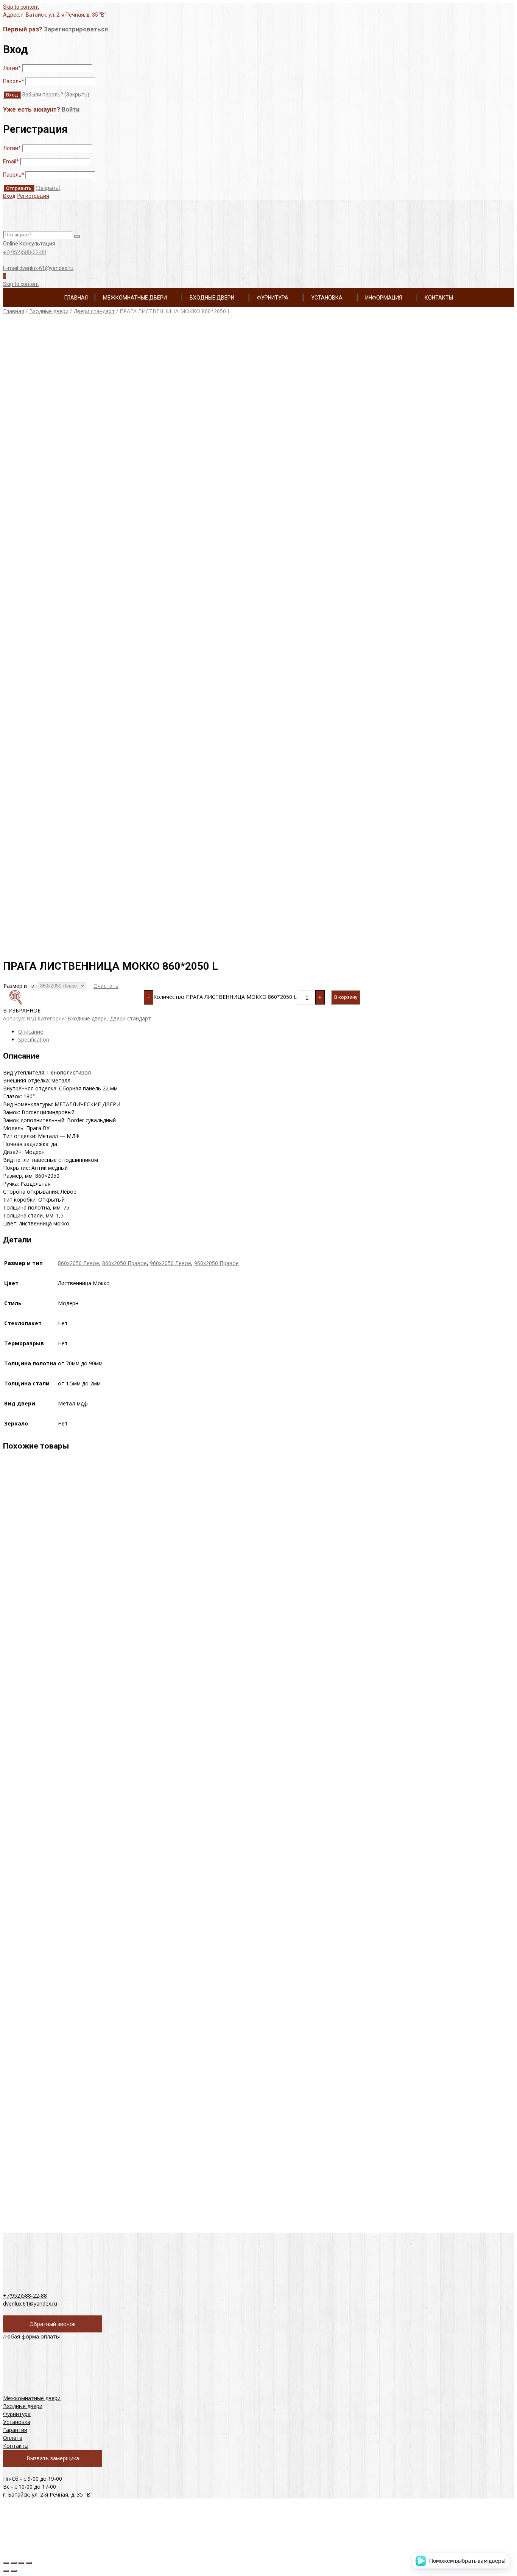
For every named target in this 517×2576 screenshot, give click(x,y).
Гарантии (15, 2430)
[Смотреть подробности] (56, 1608)
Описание (31, 1032)
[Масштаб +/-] (29, 2563)
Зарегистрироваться (76, 29)
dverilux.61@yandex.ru (30, 2303)
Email (11, 161)
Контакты (439, 298)
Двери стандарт (94, 311)
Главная (76, 298)
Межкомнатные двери (135, 298)
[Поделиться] (14, 2563)
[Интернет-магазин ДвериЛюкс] (46, 227)
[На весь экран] (21, 2563)
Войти (71, 109)
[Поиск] (77, 236)
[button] (83, 1002)
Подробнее (74, 1642)
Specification (34, 1040)
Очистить (106, 986)
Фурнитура (273, 298)
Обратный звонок (53, 2324)
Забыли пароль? (43, 95)
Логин (12, 68)
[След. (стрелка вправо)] (14, 2571)
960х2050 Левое (171, 1263)
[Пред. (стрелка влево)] (6, 2571)
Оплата (13, 2438)
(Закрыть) (77, 95)
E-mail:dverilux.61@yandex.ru (38, 268)
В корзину (346, 997)
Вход (9, 196)
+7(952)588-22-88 (25, 252)
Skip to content (21, 7)
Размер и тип (20, 986)
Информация (384, 298)
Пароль (14, 81)
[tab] (266, 1032)
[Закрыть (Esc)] (6, 2563)
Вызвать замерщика (53, 2458)
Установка (327, 298)
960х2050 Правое (216, 1263)
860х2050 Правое (125, 1263)
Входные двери (212, 298)
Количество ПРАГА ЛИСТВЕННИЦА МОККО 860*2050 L (225, 997)
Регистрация (33, 196)
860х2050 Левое (79, 1263)
